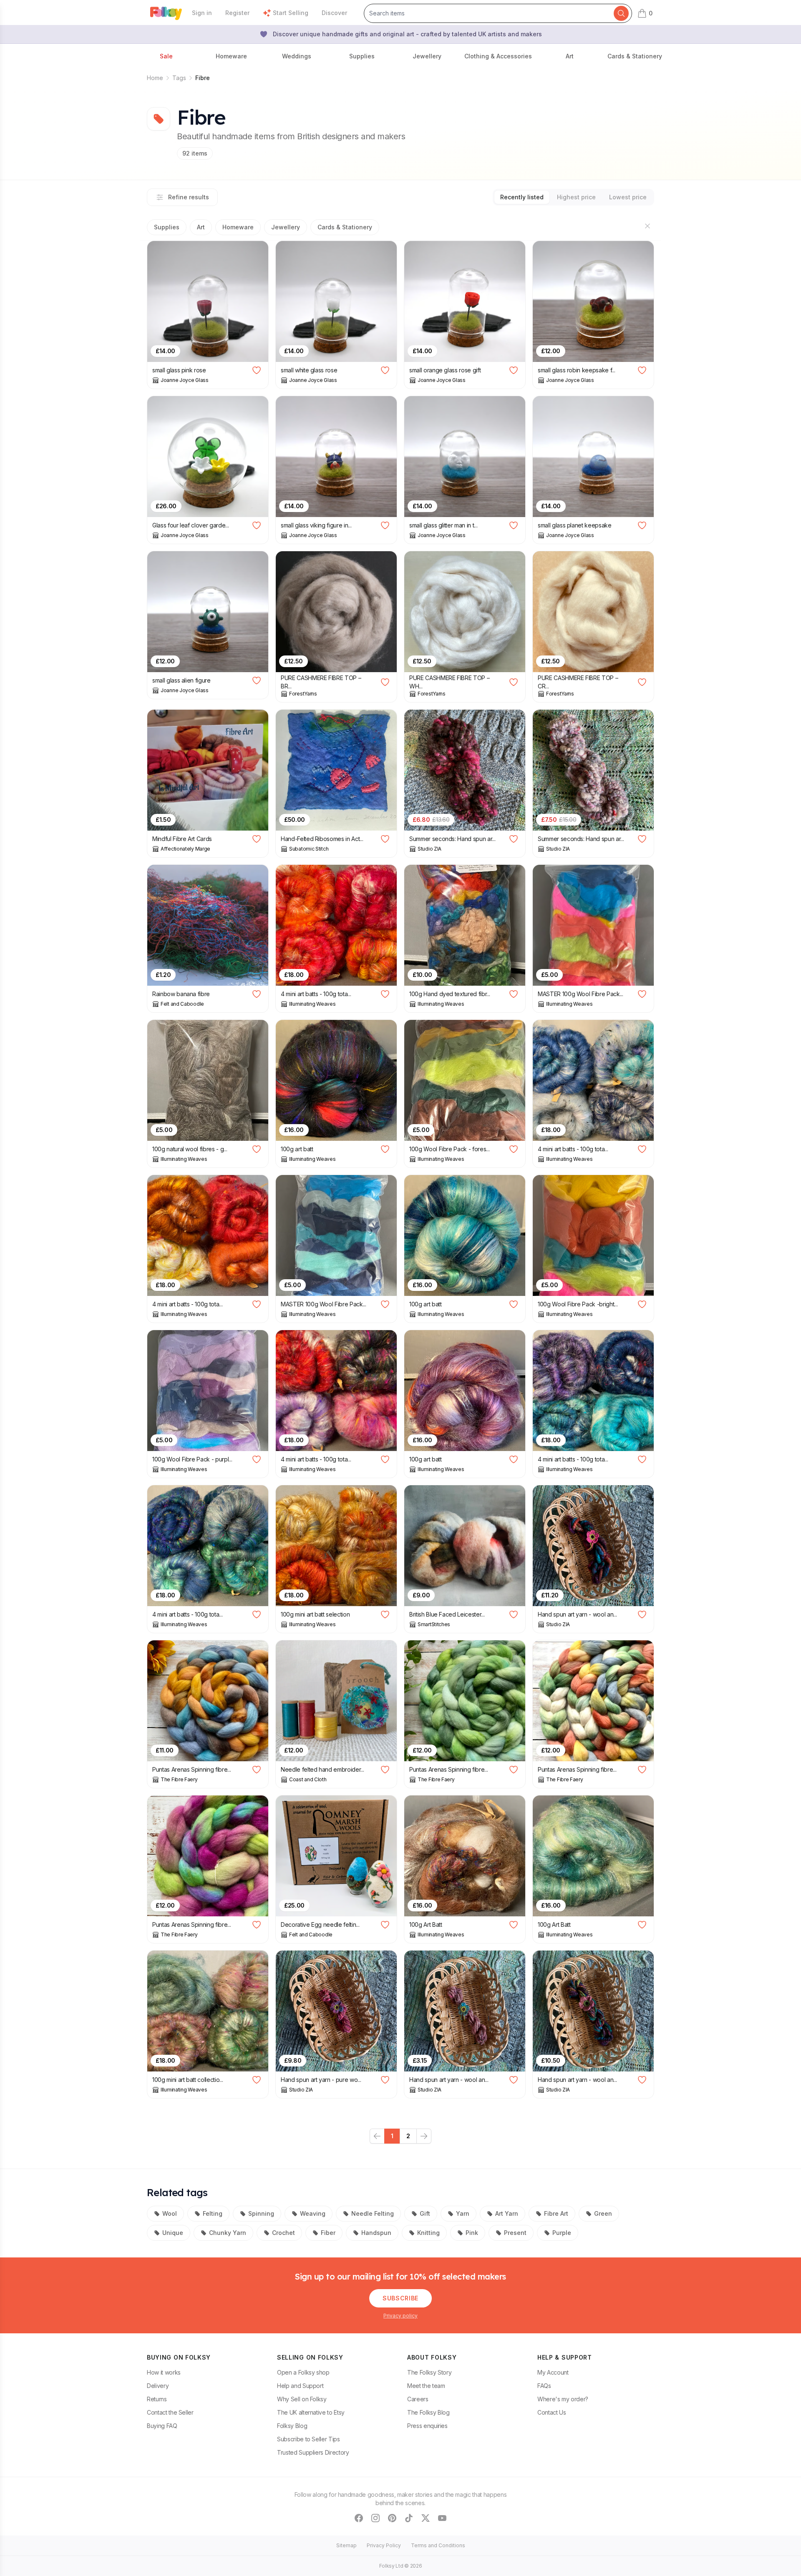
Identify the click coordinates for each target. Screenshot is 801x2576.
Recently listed (522, 197)
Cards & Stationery (345, 227)
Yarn (463, 2213)
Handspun (376, 2233)
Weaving (313, 2213)
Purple (562, 2233)
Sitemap (346, 2545)
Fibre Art (556, 2213)
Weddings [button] (297, 56)
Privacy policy (400, 2316)
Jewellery (286, 227)
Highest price (576, 197)
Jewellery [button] (427, 56)
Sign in (202, 13)
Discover (334, 13)
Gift (425, 2213)
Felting (213, 2213)
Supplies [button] (362, 56)
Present (515, 2233)
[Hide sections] (647, 226)
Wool (170, 2213)
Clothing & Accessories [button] (498, 56)
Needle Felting (373, 2213)
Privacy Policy (384, 2545)
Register (237, 13)
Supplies (167, 227)
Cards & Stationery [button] (635, 56)
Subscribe (400, 2298)
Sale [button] (166, 56)
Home (155, 78)
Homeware (238, 227)
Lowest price (628, 197)
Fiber (328, 2233)
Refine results (189, 197)
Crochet (283, 2233)
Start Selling (291, 13)
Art (201, 227)
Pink (472, 2233)
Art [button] (570, 56)
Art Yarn (507, 2213)
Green (603, 2213)
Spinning (261, 2213)
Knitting (428, 2233)
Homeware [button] (231, 56)
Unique (173, 2233)
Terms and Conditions (438, 2545)
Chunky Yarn (228, 2233)
